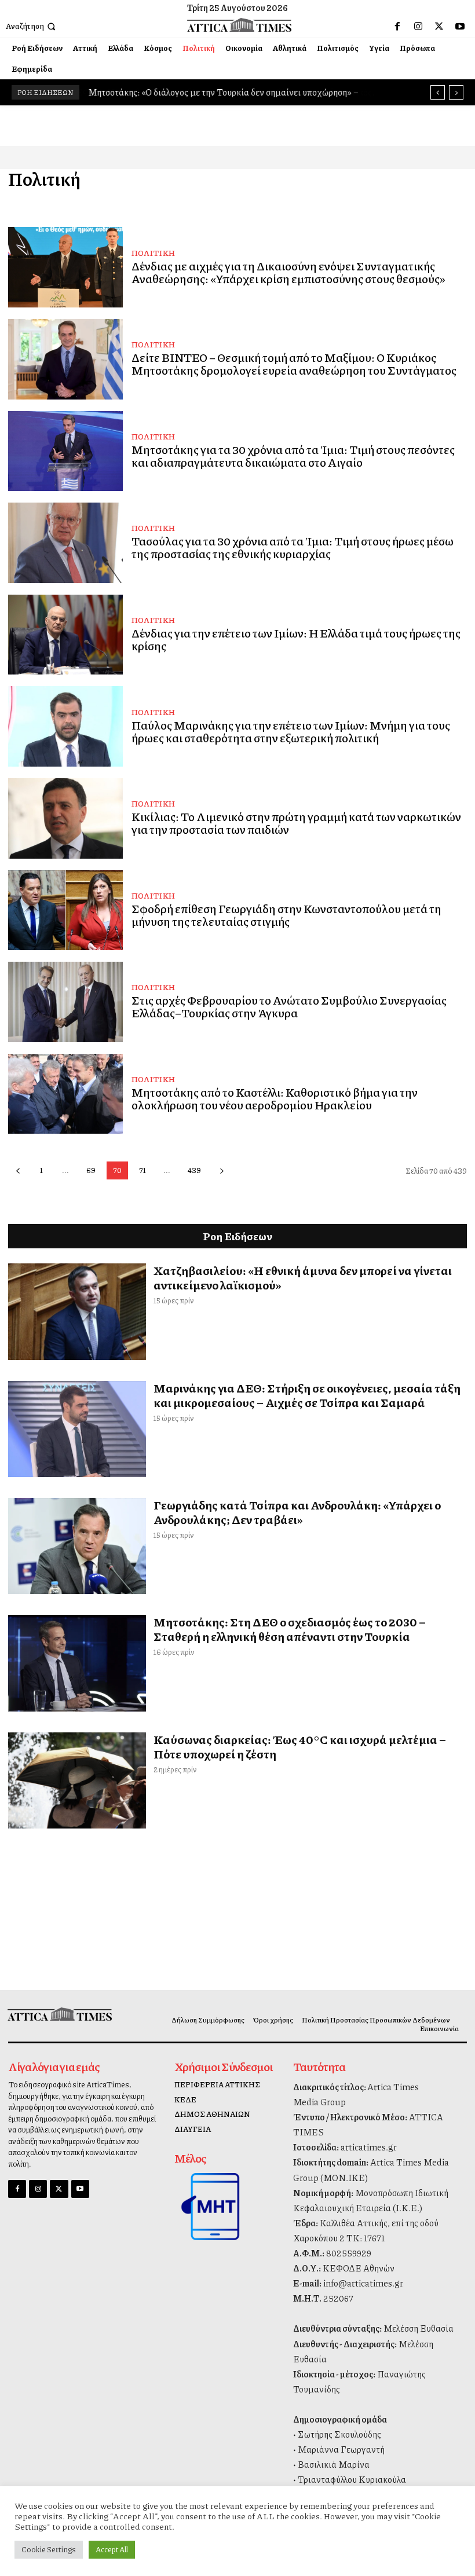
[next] (456, 92)
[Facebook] (397, 27)
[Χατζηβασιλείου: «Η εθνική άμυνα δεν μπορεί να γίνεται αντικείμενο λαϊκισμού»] (77, 1311)
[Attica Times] (61, 2014)
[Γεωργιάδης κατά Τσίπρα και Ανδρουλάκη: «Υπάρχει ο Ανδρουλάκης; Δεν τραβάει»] (77, 1546)
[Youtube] (460, 27)
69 (91, 1170)
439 (194, 1170)
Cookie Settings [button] (49, 2549)
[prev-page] (18, 1170)
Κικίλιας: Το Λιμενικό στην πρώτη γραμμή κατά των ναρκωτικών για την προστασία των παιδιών (296, 823)
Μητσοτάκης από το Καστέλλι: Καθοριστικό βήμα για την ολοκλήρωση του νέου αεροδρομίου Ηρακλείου (275, 1098)
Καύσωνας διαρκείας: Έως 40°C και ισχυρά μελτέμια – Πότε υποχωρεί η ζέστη (300, 1747)
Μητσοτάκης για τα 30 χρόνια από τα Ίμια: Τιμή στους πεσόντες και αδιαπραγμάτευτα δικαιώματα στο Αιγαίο (293, 456)
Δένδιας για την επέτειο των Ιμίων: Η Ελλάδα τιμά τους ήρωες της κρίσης (296, 639)
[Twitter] (439, 27)
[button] (32, 26)
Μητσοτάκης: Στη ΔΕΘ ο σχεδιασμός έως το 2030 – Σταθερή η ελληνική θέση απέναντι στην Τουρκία (290, 1629)
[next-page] (222, 1170)
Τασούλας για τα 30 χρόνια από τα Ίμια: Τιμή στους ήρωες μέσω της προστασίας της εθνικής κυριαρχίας (293, 547)
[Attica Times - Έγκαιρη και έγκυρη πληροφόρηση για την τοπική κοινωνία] (239, 25)
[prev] (438, 92)
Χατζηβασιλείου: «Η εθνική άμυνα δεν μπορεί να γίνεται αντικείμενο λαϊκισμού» (303, 1278)
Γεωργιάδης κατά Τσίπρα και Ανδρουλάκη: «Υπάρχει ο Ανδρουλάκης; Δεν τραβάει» (297, 1512)
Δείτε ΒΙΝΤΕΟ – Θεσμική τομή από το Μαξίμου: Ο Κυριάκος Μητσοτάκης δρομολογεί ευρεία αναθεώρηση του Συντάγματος (294, 364)
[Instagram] (418, 27)
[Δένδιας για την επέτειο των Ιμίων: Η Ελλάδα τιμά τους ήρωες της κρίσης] (65, 635)
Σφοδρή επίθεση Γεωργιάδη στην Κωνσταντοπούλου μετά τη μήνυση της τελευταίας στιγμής (286, 915)
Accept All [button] (112, 2549)
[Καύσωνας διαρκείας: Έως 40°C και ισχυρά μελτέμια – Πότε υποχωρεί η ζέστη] (77, 1780)
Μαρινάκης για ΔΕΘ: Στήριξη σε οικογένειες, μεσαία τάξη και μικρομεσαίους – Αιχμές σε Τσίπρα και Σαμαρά (307, 1395)
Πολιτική (153, 252)
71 (142, 1170)
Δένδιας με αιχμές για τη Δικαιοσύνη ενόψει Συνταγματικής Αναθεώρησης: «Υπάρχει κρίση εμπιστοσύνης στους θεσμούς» (288, 272)
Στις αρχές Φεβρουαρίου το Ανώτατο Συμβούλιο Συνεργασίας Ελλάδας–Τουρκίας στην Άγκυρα (289, 1006)
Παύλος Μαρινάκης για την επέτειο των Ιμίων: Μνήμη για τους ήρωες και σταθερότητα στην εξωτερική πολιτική (291, 731)
